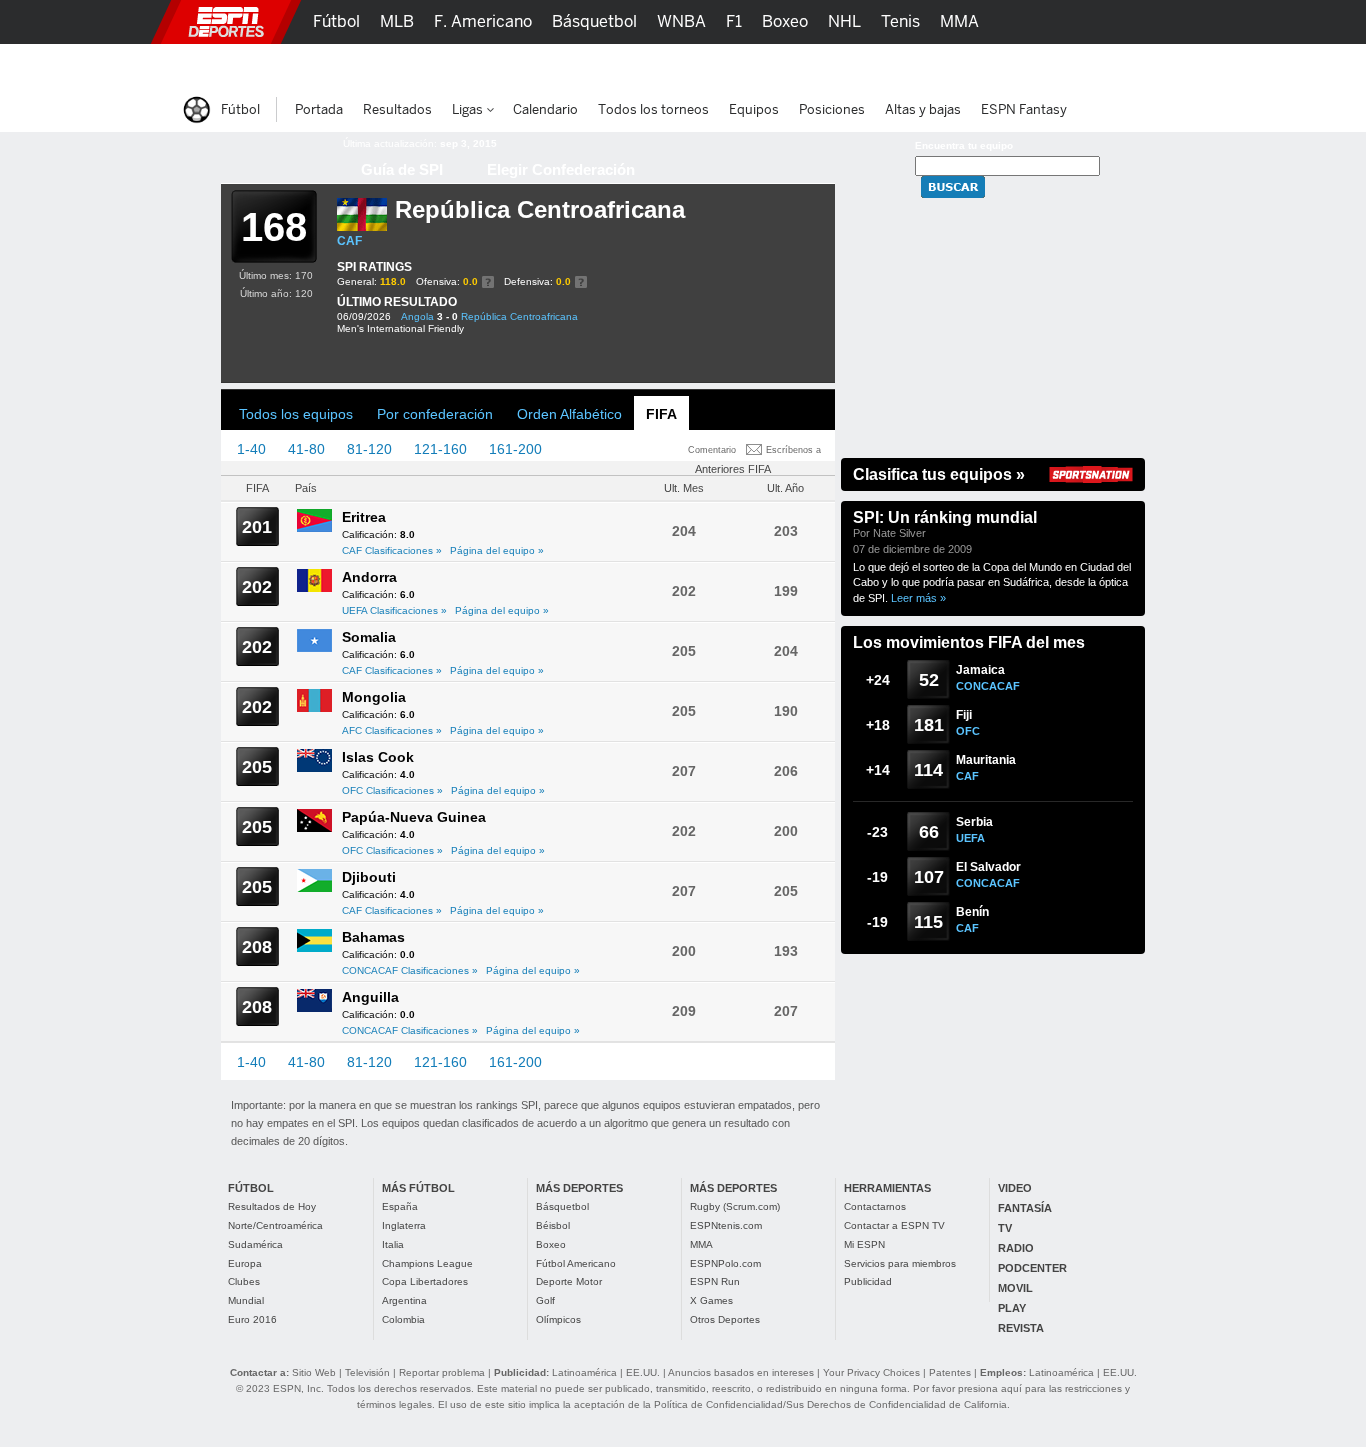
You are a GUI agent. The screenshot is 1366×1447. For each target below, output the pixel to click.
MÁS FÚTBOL (418, 1188)
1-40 (251, 449)
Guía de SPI (402, 169)
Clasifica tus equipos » (939, 474)
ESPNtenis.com (726, 1225)
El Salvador (988, 867)
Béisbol (553, 1225)
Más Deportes (566, 65)
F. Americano (483, 21)
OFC (968, 731)
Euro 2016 (252, 1319)
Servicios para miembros (900, 1263)
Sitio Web (314, 1372)
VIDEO (1015, 1188)
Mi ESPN (864, 1244)
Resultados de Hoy (272, 1206)
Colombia (403, 1319)
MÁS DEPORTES (579, 1188)
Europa (245, 1263)
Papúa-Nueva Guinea (414, 817)
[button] (1173, 22)
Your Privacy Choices (871, 1372)
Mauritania (986, 760)
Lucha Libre (356, 65)
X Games (711, 1300)
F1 (734, 21)
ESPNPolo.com (725, 1263)
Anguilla (370, 997)
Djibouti (369, 877)
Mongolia (374, 697)
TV (1005, 1228)
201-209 (590, 449)
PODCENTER (1032, 1268)
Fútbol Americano (576, 1263)
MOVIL (1015, 1288)
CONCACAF (988, 686)
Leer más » (918, 598)
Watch (891, 65)
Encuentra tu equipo (964, 145)
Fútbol (336, 21)
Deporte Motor (569, 1281)
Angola (417, 316)
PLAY (1012, 1308)
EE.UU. (643, 1372)
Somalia (369, 637)
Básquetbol (562, 1206)
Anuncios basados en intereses (741, 1372)
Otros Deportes (725, 1319)
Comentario (712, 450)
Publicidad (868, 1281)
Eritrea (364, 517)
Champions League (427, 1263)
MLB (397, 21)
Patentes (950, 1372)
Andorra (369, 577)
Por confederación (435, 414)
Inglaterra (404, 1225)
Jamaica (980, 670)
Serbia (974, 822)
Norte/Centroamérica (275, 1225)
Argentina (404, 1300)
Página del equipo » (497, 550)
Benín (972, 912)
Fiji (964, 715)
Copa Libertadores (425, 1281)
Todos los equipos (296, 414)
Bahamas (373, 937)
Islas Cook (378, 757)
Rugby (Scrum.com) (735, 1206)
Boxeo (551, 1244)
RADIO (1016, 1248)
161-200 (515, 449)
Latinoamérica (584, 1372)
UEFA (970, 838)
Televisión (367, 1372)
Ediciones (1043, 65)
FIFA (661, 414)
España (400, 1206)
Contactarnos (875, 1206)
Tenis (900, 21)
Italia (393, 1244)
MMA (701, 1244)
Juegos (961, 65)
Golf (545, 1300)
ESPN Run (715, 1281)
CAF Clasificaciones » (392, 550)
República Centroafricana (519, 316)
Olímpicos (558, 1319)
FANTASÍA (1025, 1208)
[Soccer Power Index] (268, 155)
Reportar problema (442, 1372)
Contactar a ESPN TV (894, 1225)
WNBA (681, 21)
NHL (844, 21)
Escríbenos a (793, 450)
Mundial (246, 1300)
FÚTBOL (251, 1188)
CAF (349, 241)
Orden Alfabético (569, 414)
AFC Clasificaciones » (392, 730)
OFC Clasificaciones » (392, 790)
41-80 (306, 449)
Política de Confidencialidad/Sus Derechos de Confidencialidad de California (830, 1404)
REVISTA (1021, 1328)
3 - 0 (447, 316)
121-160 (440, 449)
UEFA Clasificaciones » (394, 610)
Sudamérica (255, 1244)
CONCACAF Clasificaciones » (410, 970)
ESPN (226, 22)
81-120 (369, 449)
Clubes (244, 1281)
